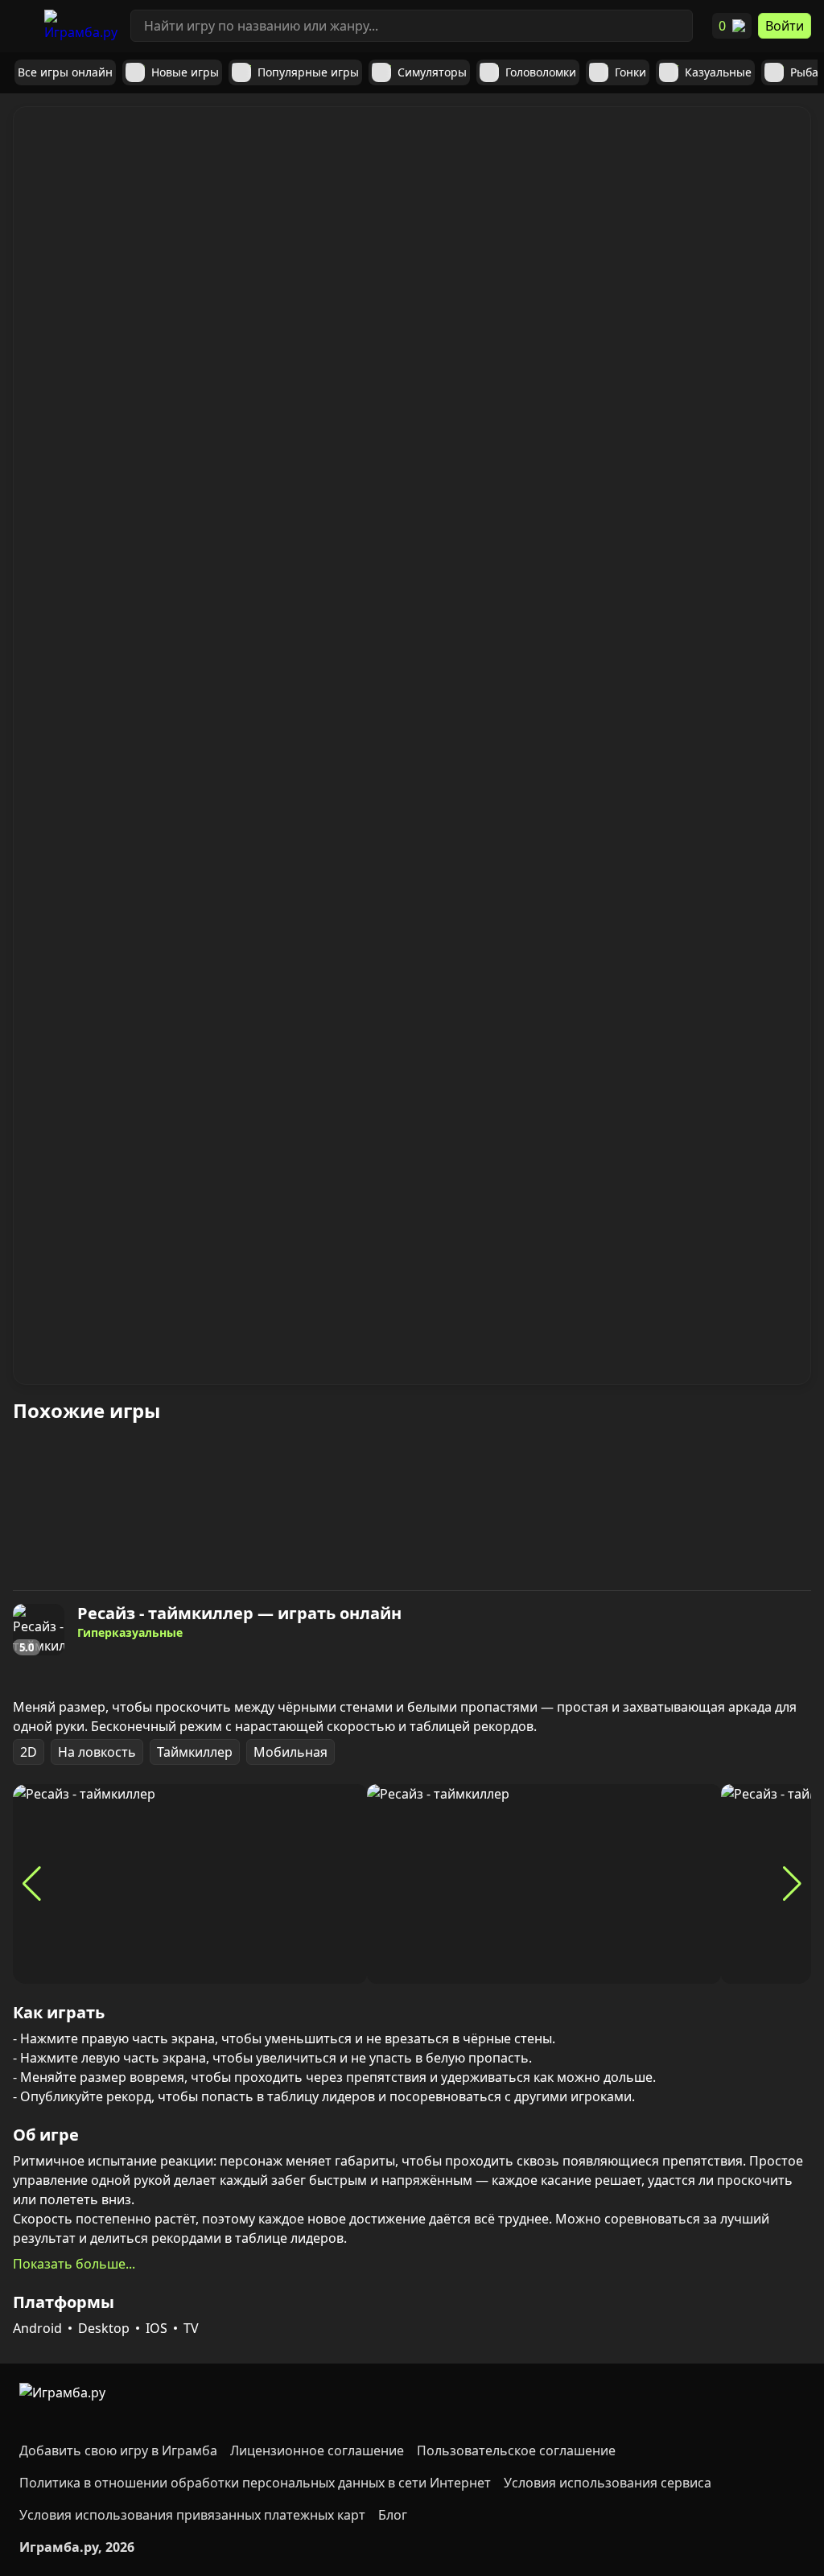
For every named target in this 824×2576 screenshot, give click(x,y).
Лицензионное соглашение (317, 2450)
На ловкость (97, 1752)
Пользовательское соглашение (516, 2450)
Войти (785, 26)
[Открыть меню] (22, 26)
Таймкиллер (195, 1752)
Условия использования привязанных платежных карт (192, 2515)
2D (29, 1752)
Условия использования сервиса (608, 2483)
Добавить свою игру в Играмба (118, 2450)
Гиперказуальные (130, 1633)
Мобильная (290, 1752)
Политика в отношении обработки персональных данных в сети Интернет (255, 2483)
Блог (393, 2515)
